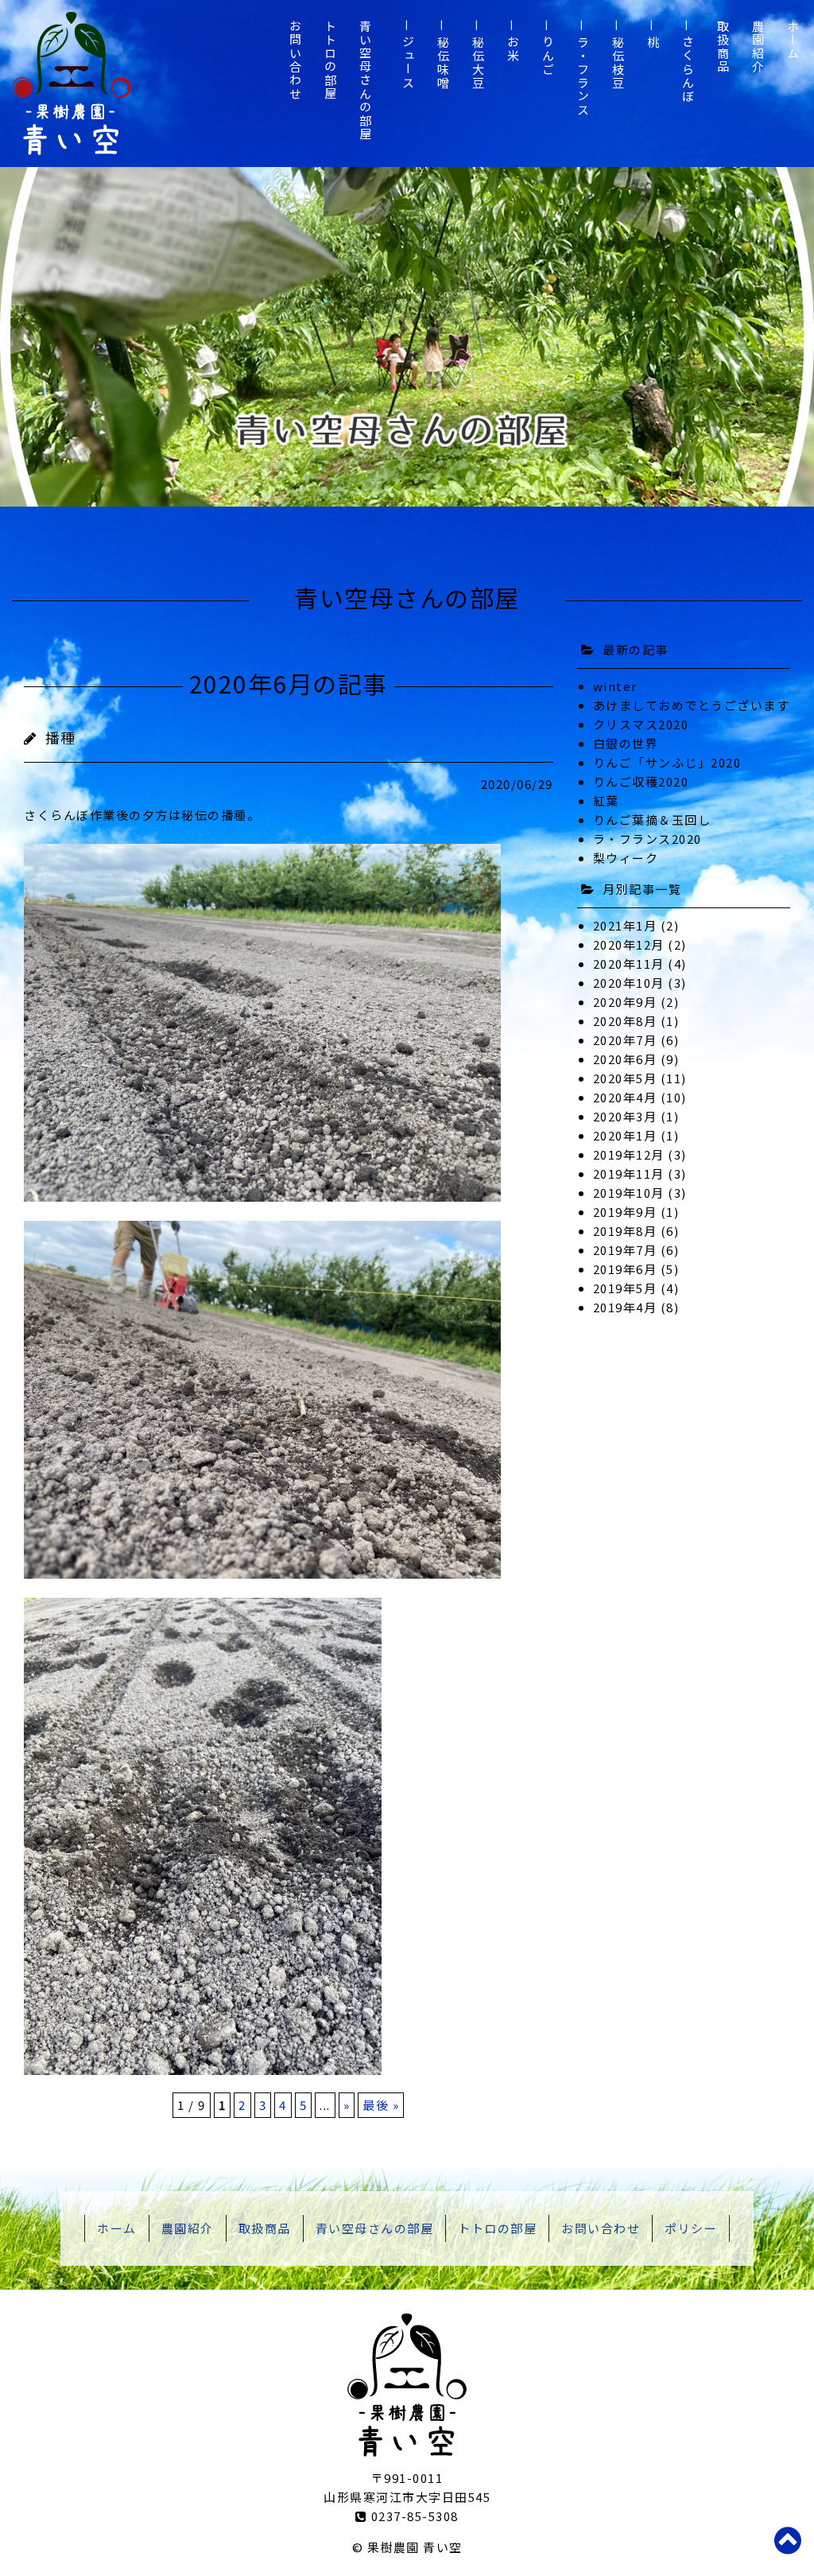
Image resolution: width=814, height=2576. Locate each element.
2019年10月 (629, 1193)
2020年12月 (629, 944)
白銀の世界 (626, 743)
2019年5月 (625, 1288)
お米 (513, 49)
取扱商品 (723, 47)
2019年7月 (625, 1250)
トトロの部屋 (330, 60)
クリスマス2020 (641, 724)
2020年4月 (625, 1097)
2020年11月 (629, 964)
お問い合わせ (295, 60)
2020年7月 (625, 1040)
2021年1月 (625, 925)
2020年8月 (625, 1021)
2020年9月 (625, 1002)
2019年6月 (625, 1269)
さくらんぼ (688, 70)
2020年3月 (625, 1116)
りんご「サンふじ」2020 (667, 762)
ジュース (408, 63)
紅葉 (606, 800)
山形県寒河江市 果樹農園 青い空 (72, 84)
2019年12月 (629, 1154)
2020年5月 (625, 1078)
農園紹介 (758, 47)
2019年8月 (625, 1231)
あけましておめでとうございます (692, 705)
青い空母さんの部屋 (365, 81)
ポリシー (691, 2228)
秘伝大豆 (478, 63)
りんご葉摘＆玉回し (652, 820)
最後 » (381, 2105)
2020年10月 (629, 983)
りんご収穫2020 (641, 781)
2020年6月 (625, 1059)
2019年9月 (625, 1212)
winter (615, 686)
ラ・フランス (583, 76)
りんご (548, 56)
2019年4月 (625, 1307)
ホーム (793, 40)
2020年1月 (625, 1135)
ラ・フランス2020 (647, 839)
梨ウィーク (626, 858)
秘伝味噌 (443, 63)
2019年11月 (629, 1173)
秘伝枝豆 (618, 63)
